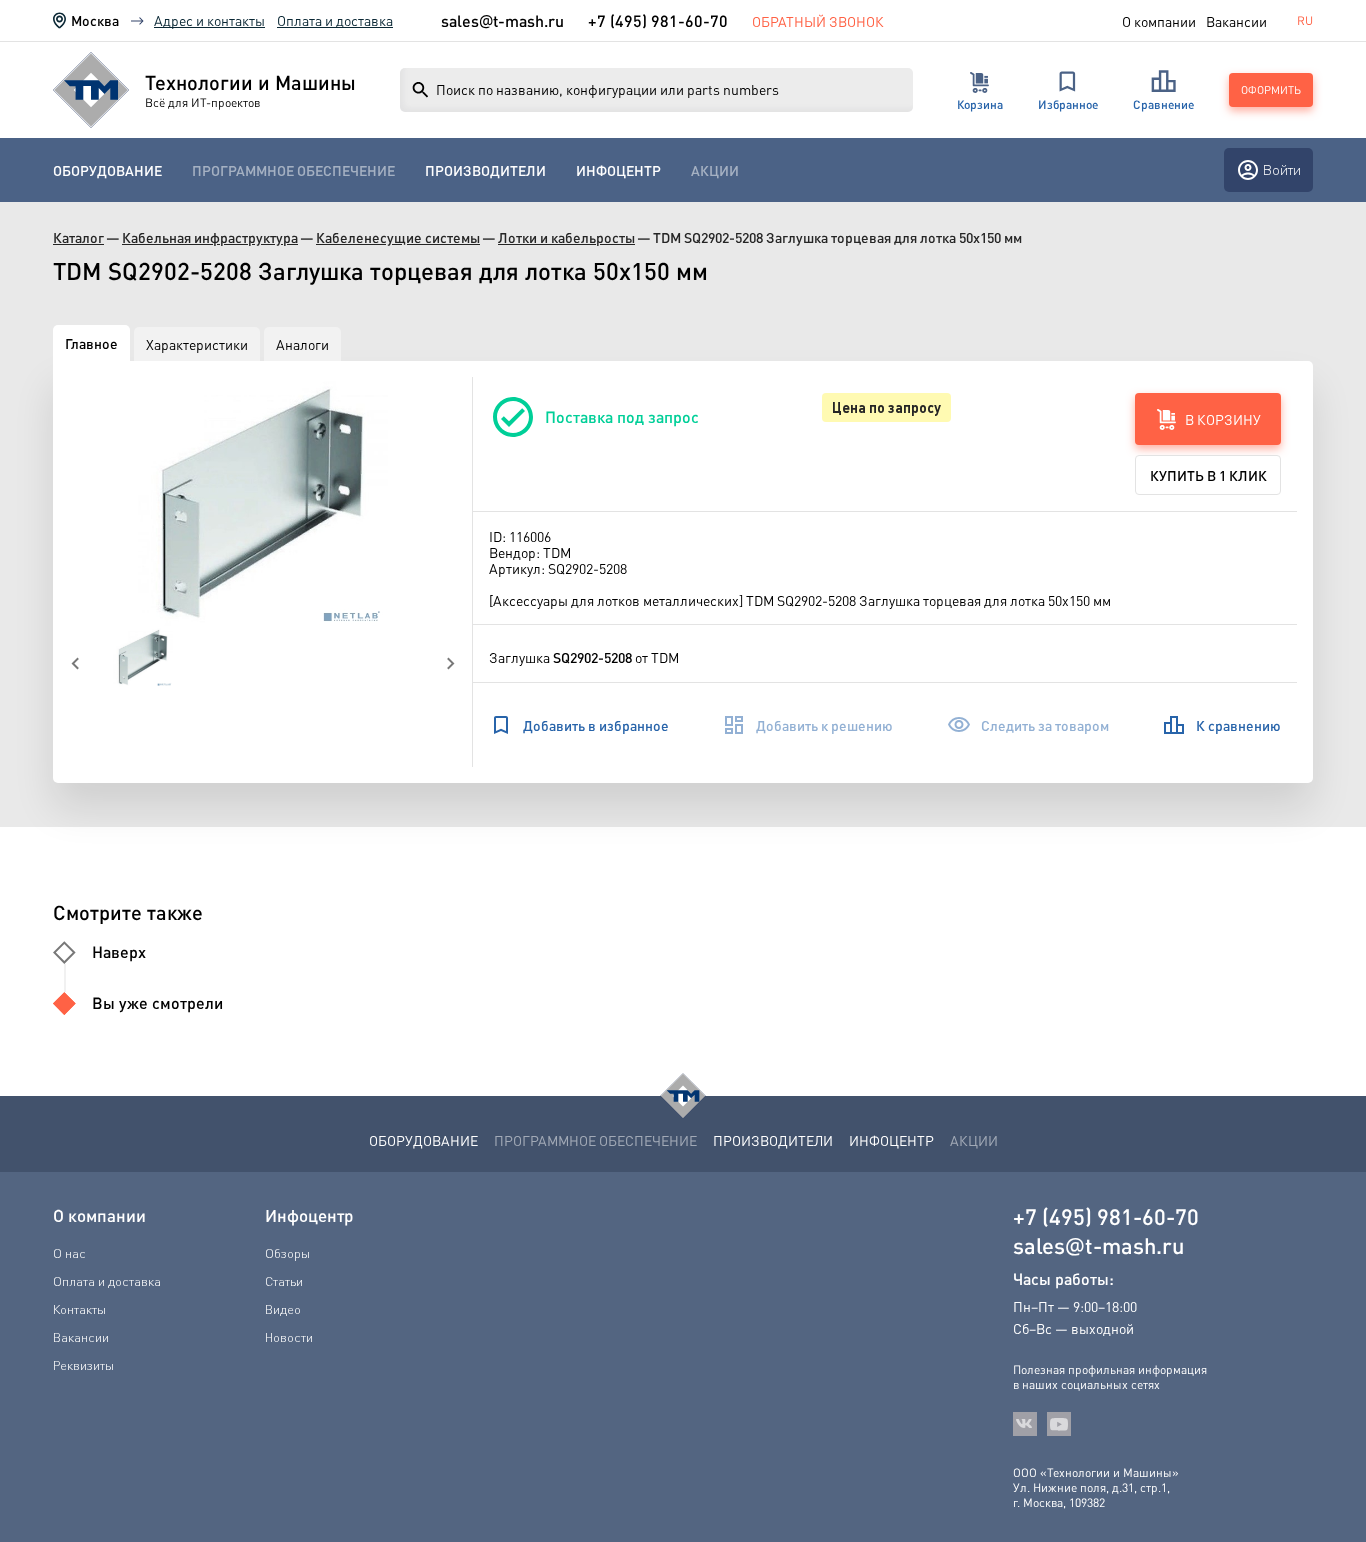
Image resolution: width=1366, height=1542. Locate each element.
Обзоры (287, 1253)
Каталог (78, 237)
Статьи (284, 1281)
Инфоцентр (618, 170)
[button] (263, 502)
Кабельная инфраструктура (210, 237)
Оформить (1271, 90)
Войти (1282, 169)
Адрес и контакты (209, 20)
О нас (69, 1253)
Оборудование (107, 170)
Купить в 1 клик (1208, 475)
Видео (283, 1309)
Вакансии (1236, 21)
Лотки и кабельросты (566, 237)
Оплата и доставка (335, 20)
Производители (485, 170)
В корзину (1223, 419)
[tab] (91, 343)
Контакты (79, 1309)
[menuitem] (107, 170)
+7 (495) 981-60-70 (658, 20)
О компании (1159, 21)
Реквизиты (83, 1365)
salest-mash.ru (502, 21)
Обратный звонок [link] (818, 21)
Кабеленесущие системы (398, 237)
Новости (289, 1337)
